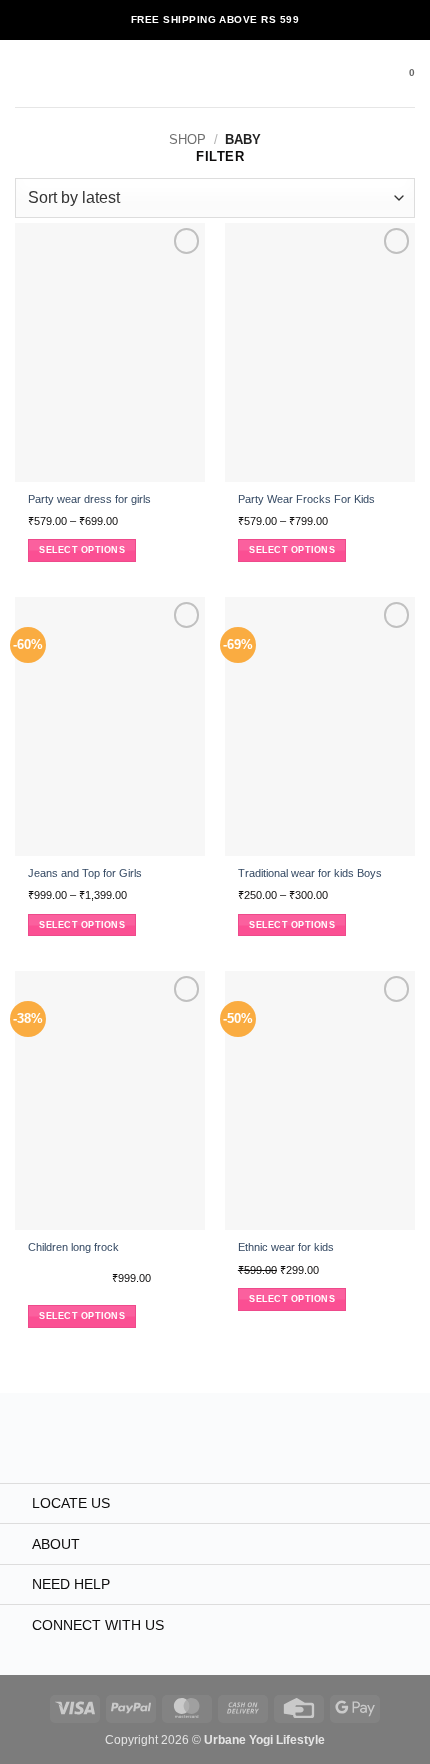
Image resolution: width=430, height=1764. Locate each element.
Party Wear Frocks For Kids (306, 499)
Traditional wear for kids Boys (310, 873)
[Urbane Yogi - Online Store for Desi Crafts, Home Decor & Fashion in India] (215, 73)
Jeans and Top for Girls (85, 873)
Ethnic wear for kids (286, 1247)
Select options (82, 550)
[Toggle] (15, 1505)
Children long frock (73, 1247)
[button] (24, 73)
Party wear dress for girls (89, 499)
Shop (187, 139)
